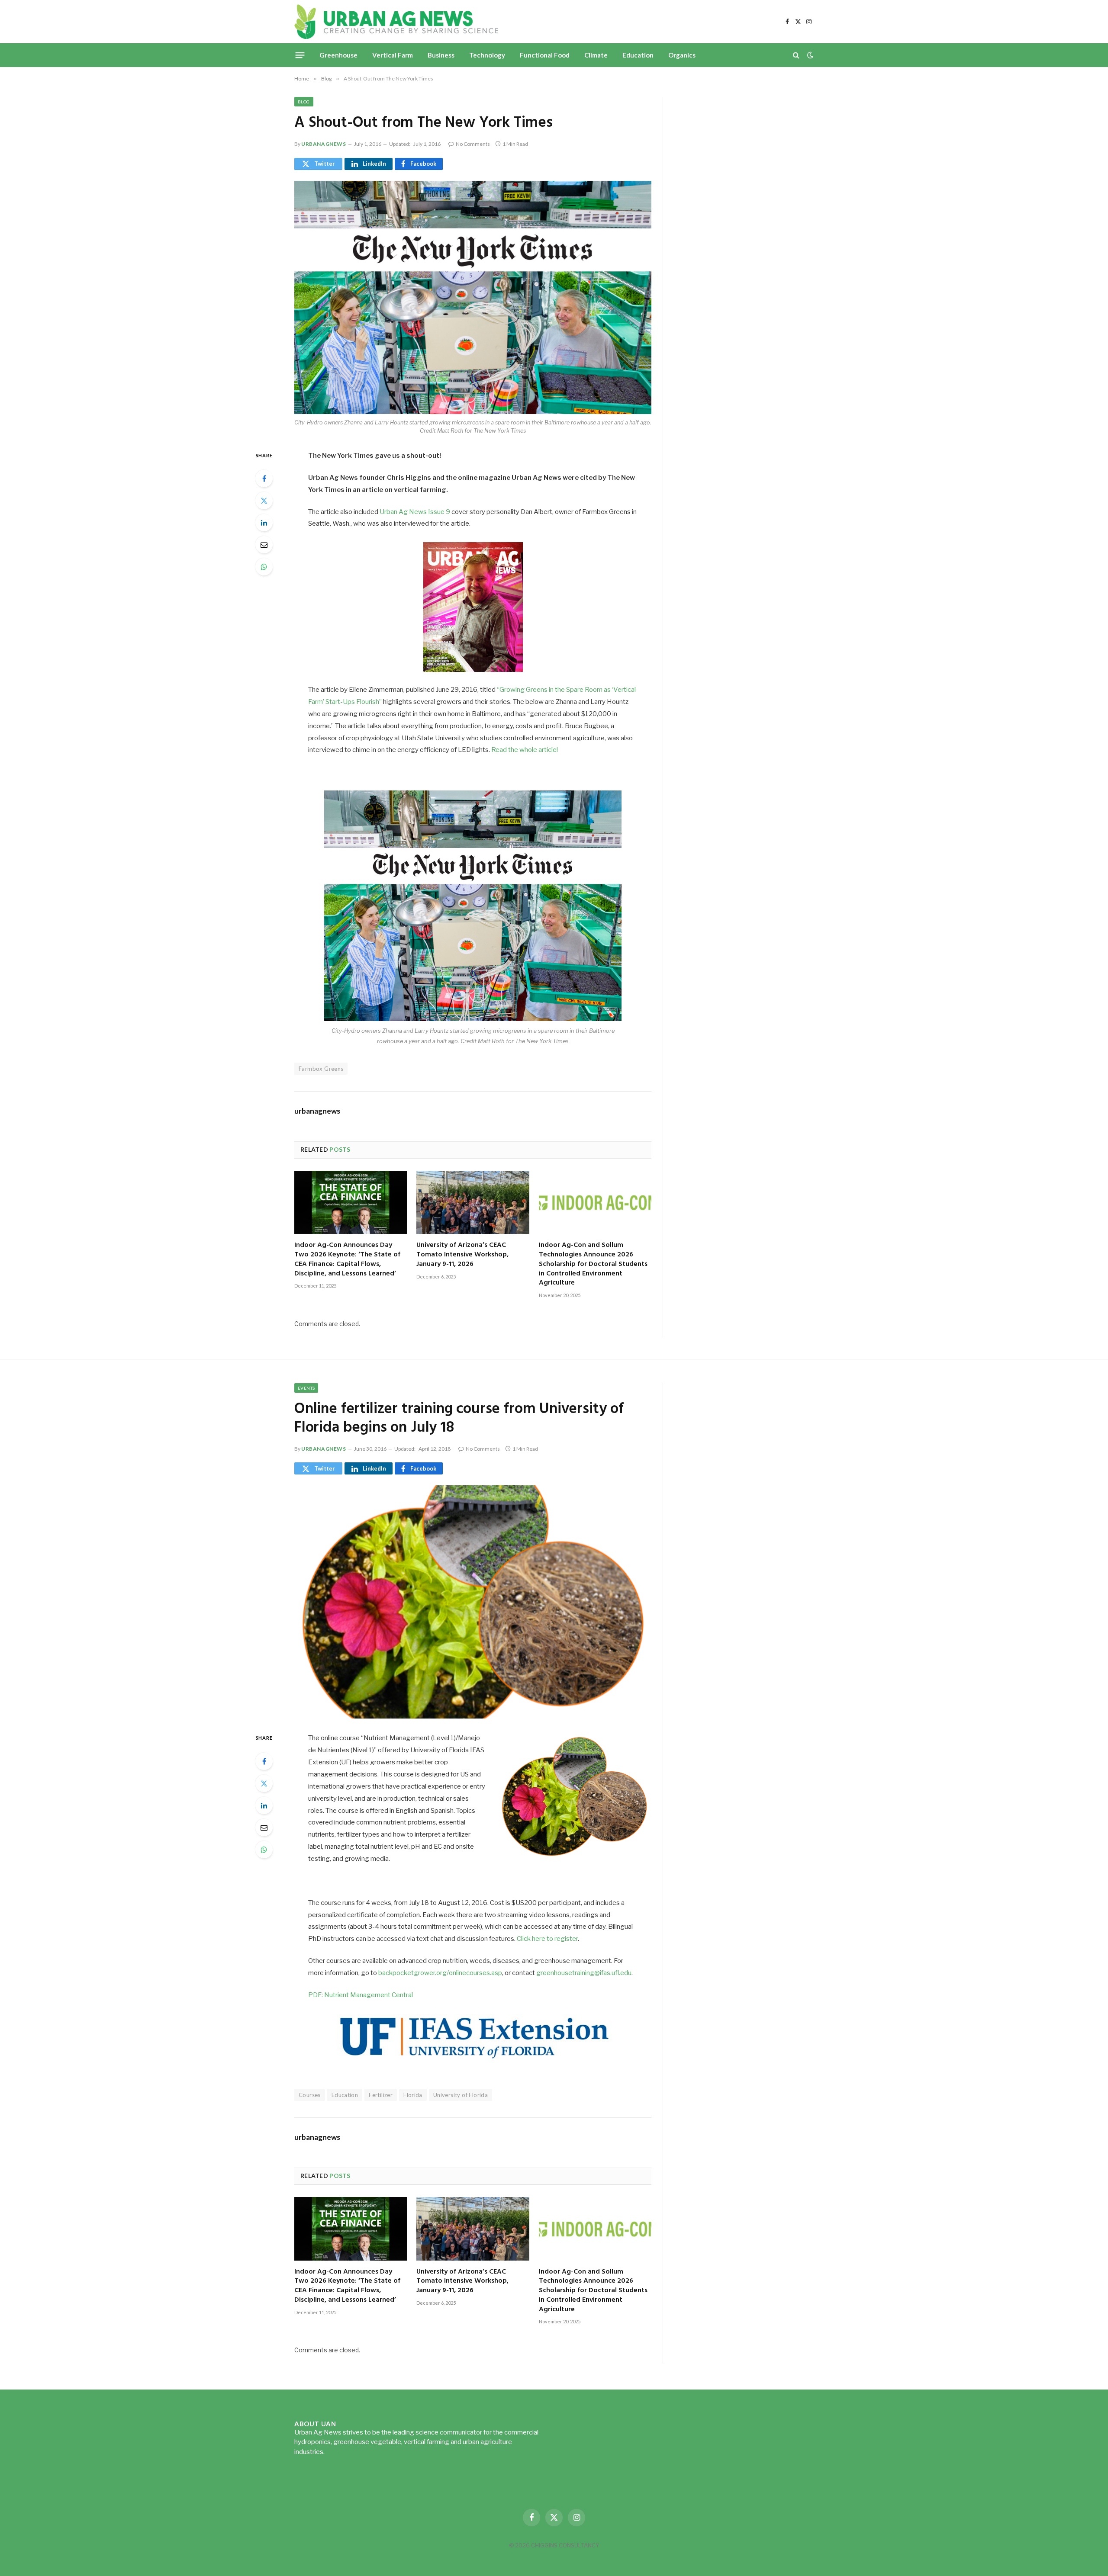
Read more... (344, 2452)
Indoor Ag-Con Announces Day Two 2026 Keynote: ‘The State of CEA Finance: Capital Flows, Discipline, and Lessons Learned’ (347, 1260)
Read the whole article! (525, 750)
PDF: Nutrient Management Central (361, 1995)
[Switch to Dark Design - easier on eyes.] (809, 55)
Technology (487, 55)
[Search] (796, 55)
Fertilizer (381, 2095)
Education (638, 55)
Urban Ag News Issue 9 (415, 512)
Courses (310, 2095)
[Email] (264, 545)
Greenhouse (338, 55)
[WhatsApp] (264, 567)
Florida (413, 2095)
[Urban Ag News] (396, 22)
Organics (682, 55)
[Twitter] (264, 501)
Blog (304, 102)
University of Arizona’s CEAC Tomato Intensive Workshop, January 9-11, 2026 (462, 1255)
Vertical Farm (393, 55)
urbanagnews (324, 144)
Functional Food (545, 55)
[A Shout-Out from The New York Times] (473, 297)
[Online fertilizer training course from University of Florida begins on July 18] (473, 1602)
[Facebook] (264, 479)
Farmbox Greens (321, 1069)
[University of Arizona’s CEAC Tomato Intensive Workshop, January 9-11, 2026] (473, 1202)
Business (441, 55)
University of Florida (461, 2095)
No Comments (473, 144)
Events (306, 1388)
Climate (596, 55)
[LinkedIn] (264, 523)
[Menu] (300, 55)
